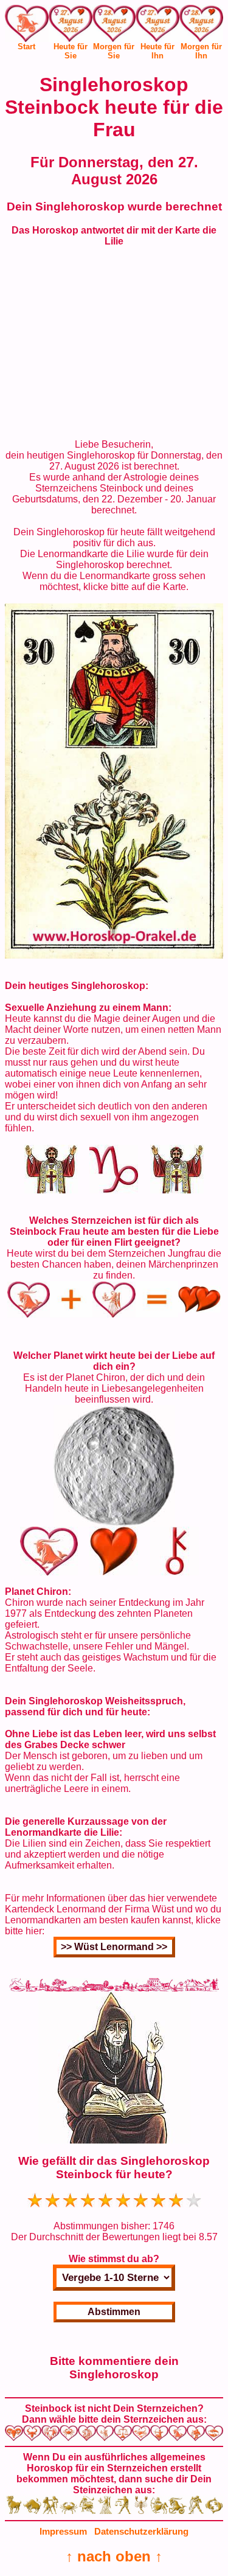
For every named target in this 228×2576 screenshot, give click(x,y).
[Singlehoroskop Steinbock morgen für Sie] (114, 26)
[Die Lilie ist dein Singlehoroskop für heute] (114, 955)
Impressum (63, 2531)
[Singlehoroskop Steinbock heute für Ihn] (157, 26)
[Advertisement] (114, 343)
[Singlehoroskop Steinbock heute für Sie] (71, 26)
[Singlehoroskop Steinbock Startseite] (27, 39)
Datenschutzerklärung (141, 2531)
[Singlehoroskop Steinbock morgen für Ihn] (201, 26)
